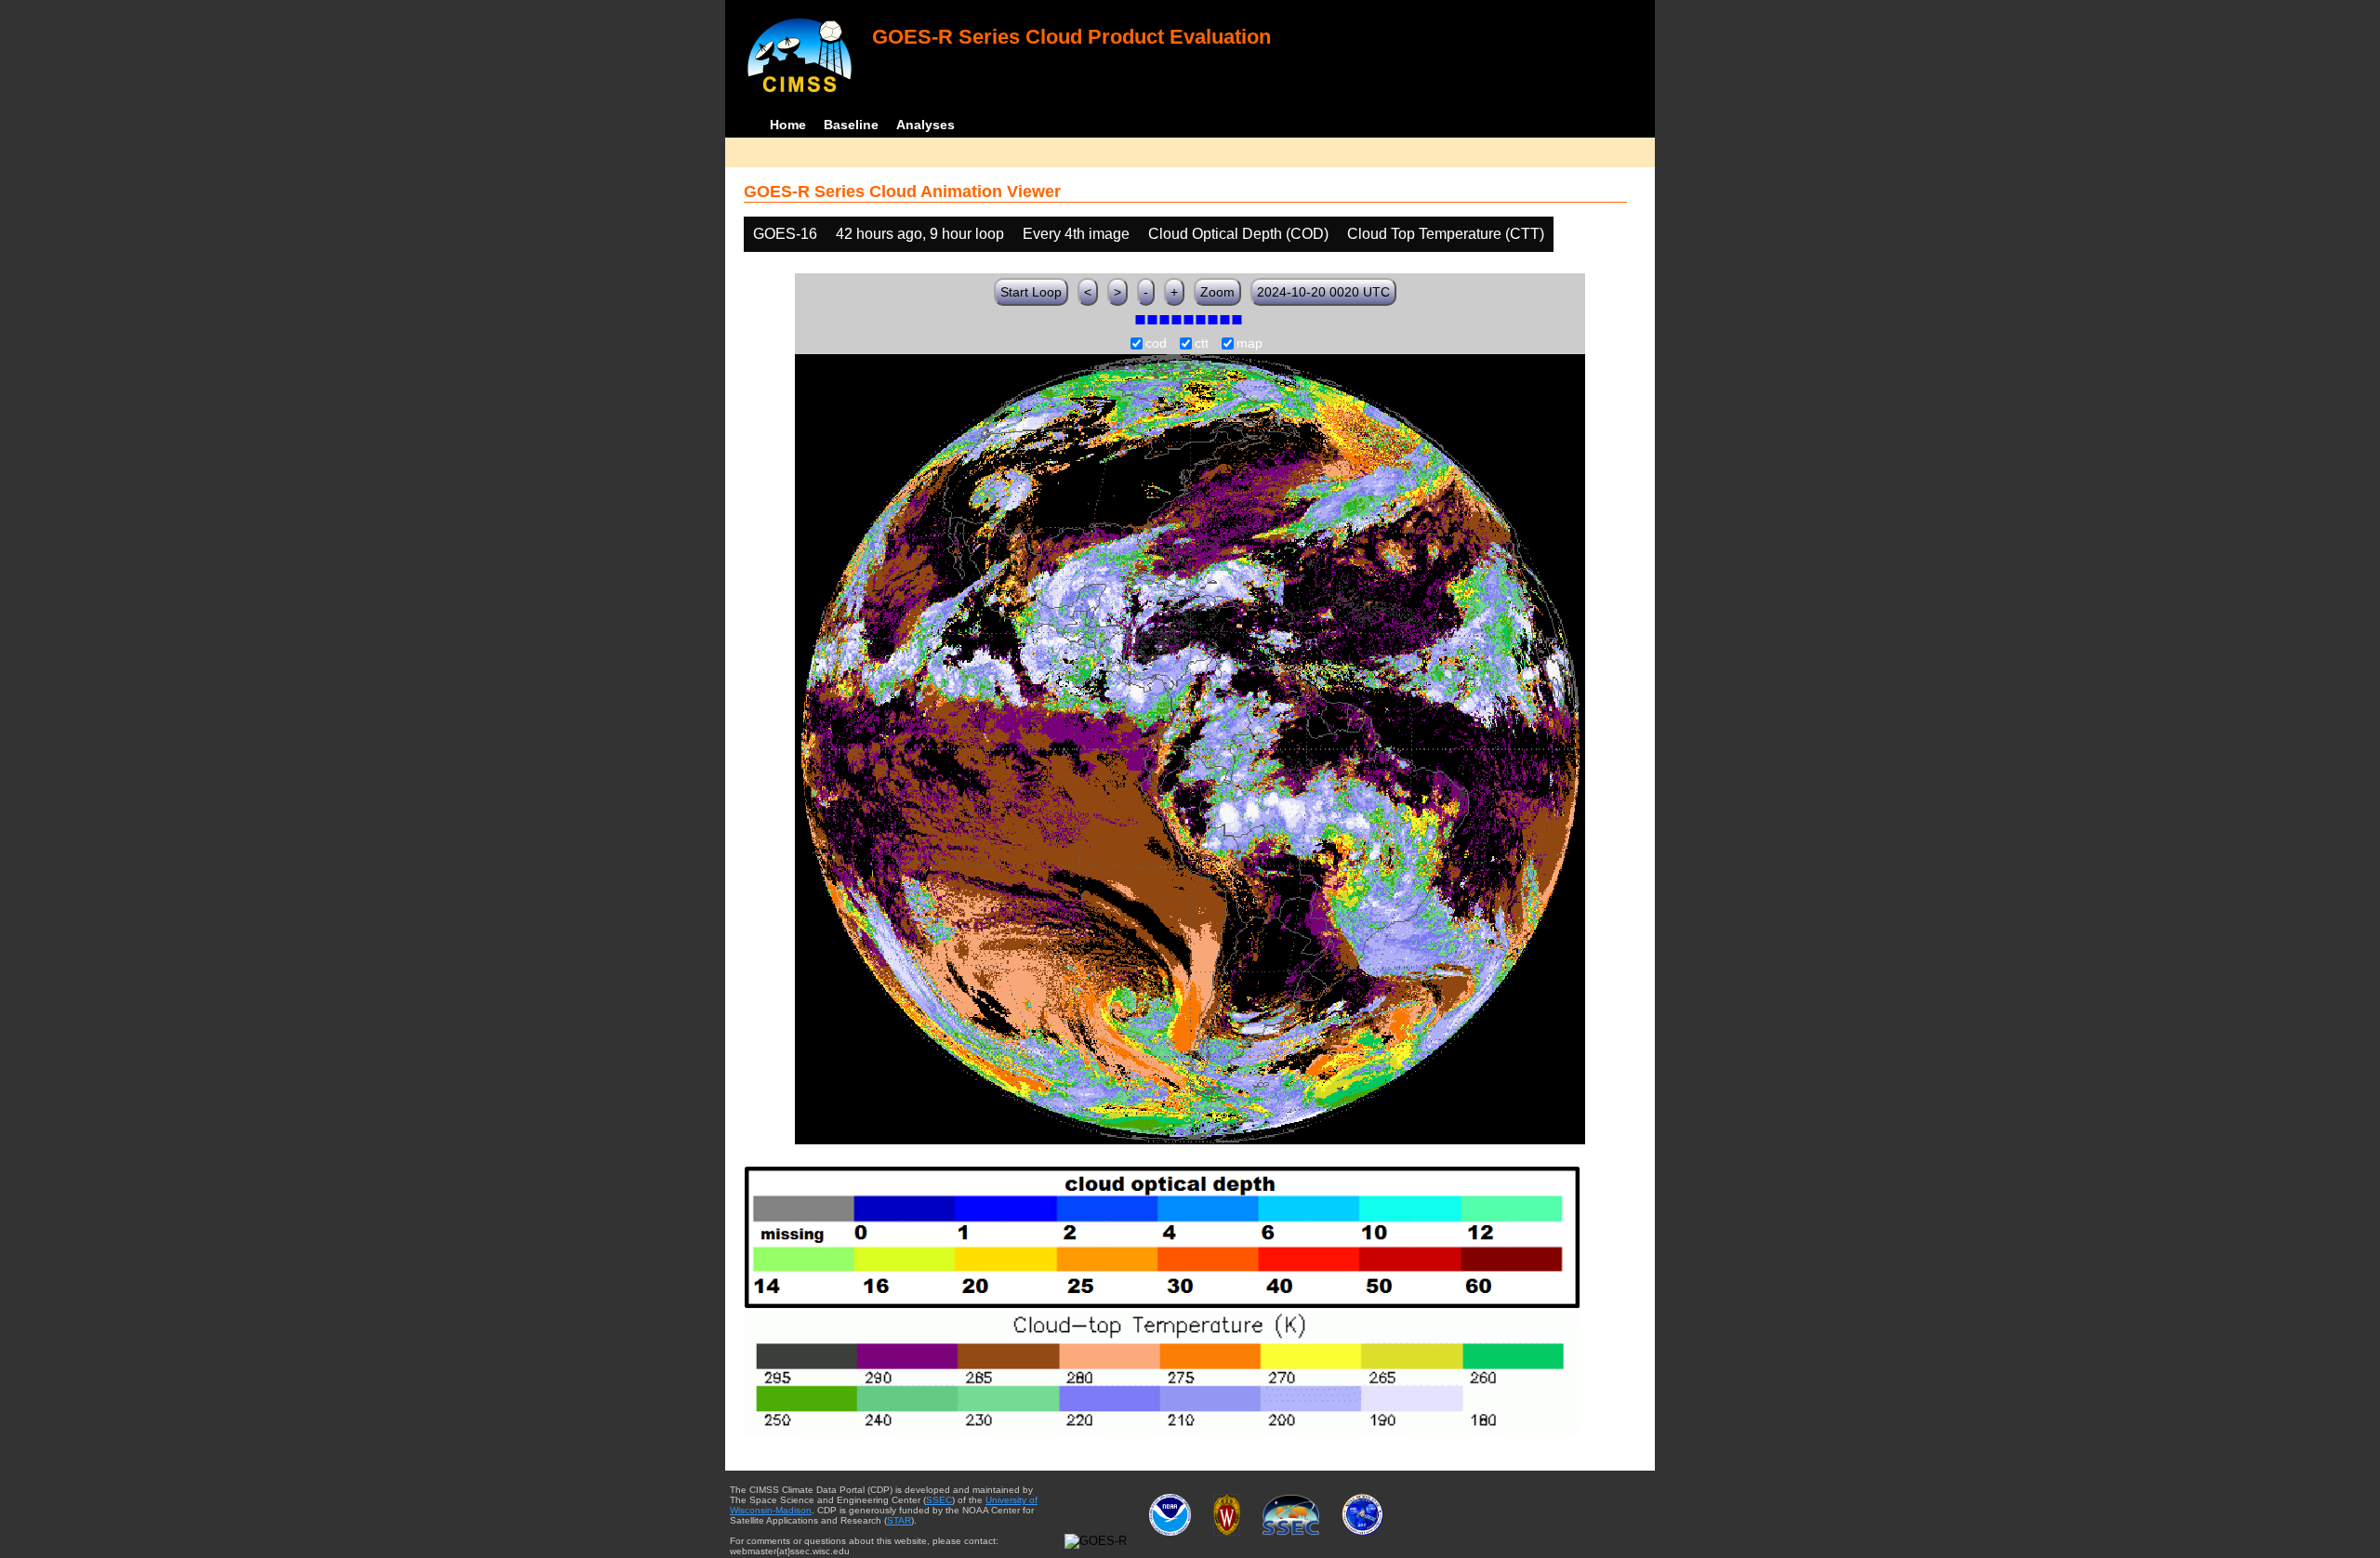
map (1249, 344)
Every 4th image (1076, 234)
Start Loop (1031, 292)
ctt (1202, 344)
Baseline (851, 125)
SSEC (939, 1500)
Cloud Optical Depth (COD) (1238, 234)
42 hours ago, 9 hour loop (920, 234)
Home (788, 125)
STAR (899, 1520)
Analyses (926, 125)
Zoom (1217, 292)
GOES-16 (785, 234)
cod (1156, 344)
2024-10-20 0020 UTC (1323, 292)
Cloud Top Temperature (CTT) (1446, 234)
